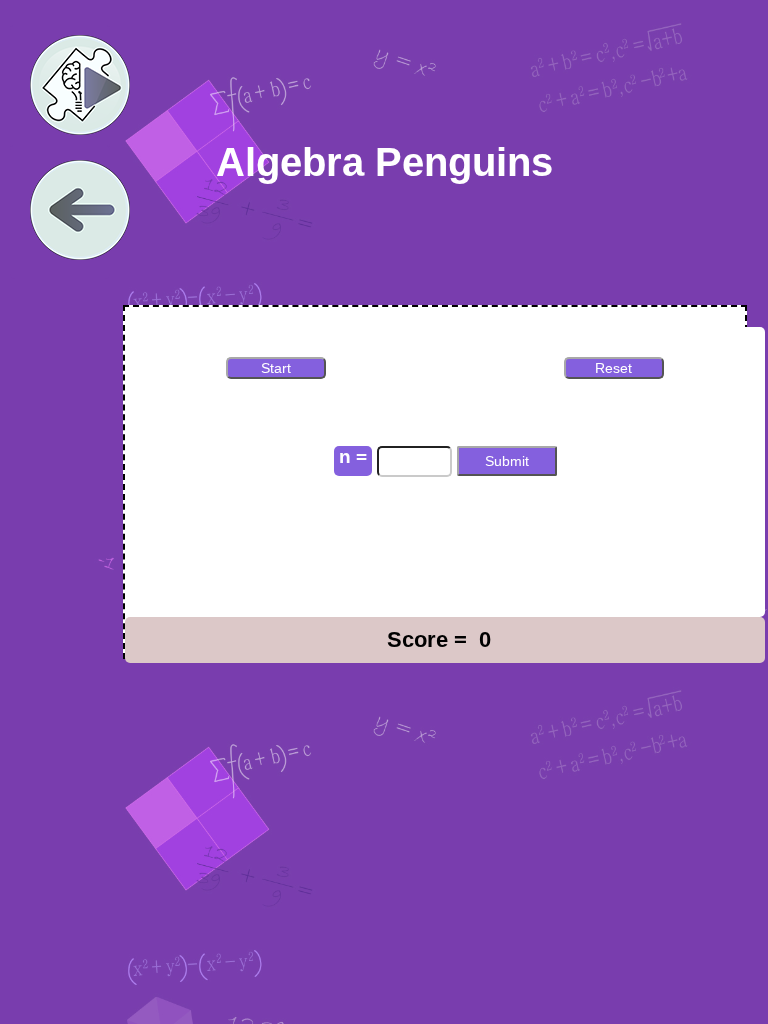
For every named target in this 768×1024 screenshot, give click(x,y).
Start (276, 368)
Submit (507, 461)
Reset (613, 368)
